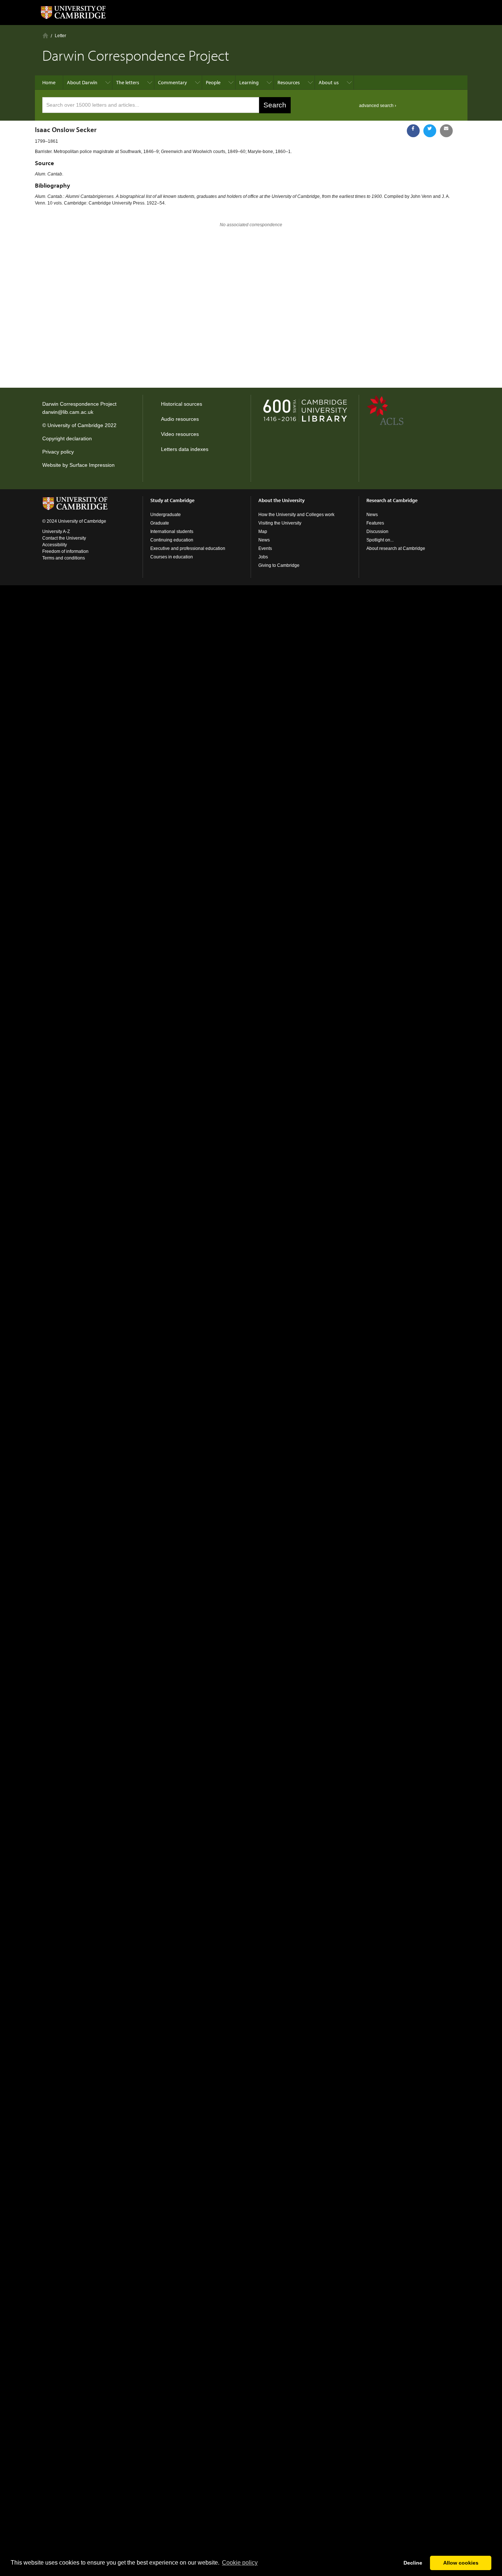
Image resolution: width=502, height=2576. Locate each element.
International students (172, 532)
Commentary (173, 82)
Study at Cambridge (172, 500)
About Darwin (82, 82)
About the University (282, 500)
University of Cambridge (75, 425)
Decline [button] (413, 2563)
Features (375, 523)
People (213, 82)
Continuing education (172, 540)
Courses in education (172, 557)
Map (263, 532)
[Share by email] (446, 131)
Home (45, 35)
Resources (289, 82)
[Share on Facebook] (413, 131)
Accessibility (55, 545)
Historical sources (182, 404)
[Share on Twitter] (430, 131)
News (264, 540)
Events (265, 548)
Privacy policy (58, 452)
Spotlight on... (380, 540)
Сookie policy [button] (240, 2563)
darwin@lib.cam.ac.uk (68, 412)
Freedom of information (65, 551)
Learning (249, 82)
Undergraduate (166, 515)
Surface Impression (92, 465)
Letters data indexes (185, 449)
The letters (128, 82)
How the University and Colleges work (296, 515)
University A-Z (56, 532)
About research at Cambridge (396, 548)
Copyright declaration (67, 438)
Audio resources (180, 419)
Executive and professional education (188, 548)
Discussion (377, 532)
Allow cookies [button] (461, 2563)
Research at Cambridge (392, 500)
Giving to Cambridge (279, 565)
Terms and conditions (64, 558)
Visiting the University (280, 523)
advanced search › (378, 106)
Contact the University (64, 538)
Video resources (180, 434)
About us (329, 82)
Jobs (263, 557)
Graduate (160, 523)
